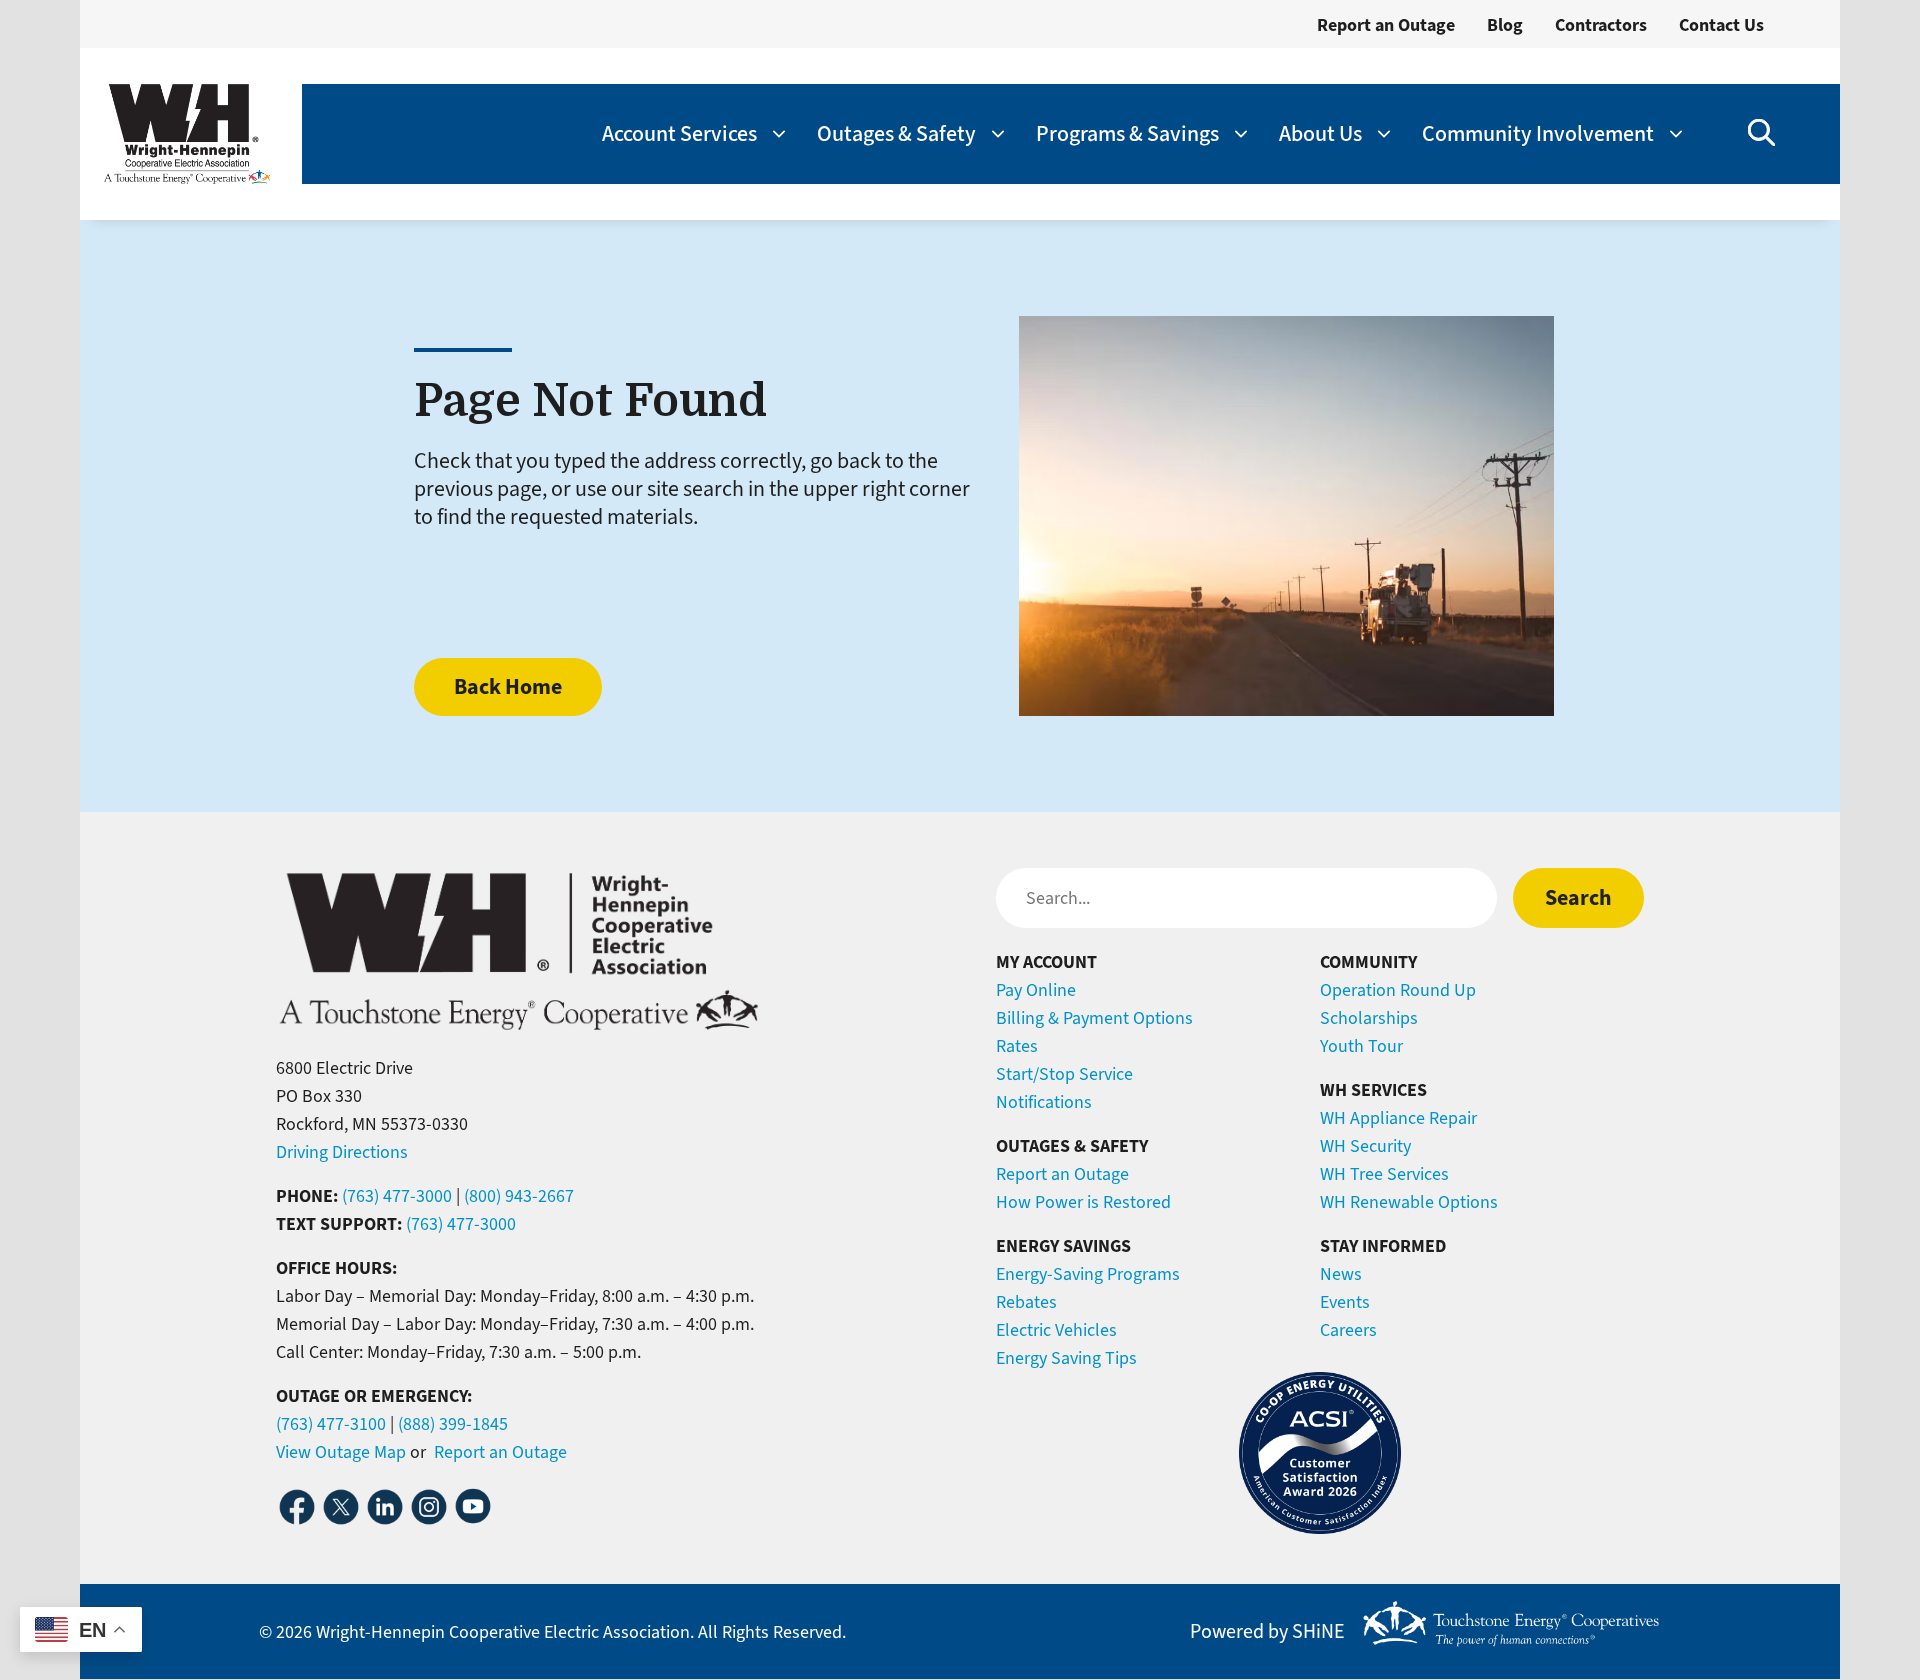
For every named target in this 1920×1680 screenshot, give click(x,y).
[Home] (187, 134)
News (1341, 1274)
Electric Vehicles (1056, 1330)
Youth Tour (1361, 1046)
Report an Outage (1386, 25)
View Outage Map (341, 1452)
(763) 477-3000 (397, 1196)
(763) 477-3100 (331, 1424)
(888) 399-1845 (453, 1424)
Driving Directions (342, 1152)
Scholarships (1369, 1018)
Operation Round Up (1398, 990)
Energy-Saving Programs (1088, 1274)
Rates (1017, 1046)
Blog (1505, 25)
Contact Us (1721, 25)
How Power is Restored (1083, 1202)
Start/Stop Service (1064, 1074)
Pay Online (1036, 990)
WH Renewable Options (1409, 1202)
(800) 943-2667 (519, 1196)
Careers (1348, 1330)
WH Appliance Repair (1398, 1118)
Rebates (1026, 1302)
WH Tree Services (1384, 1174)
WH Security (1365, 1146)
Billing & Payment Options (1094, 1018)
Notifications (1044, 1102)
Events (1345, 1302)
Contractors (1601, 25)
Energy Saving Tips (1066, 1358)
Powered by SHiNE (1267, 1632)
